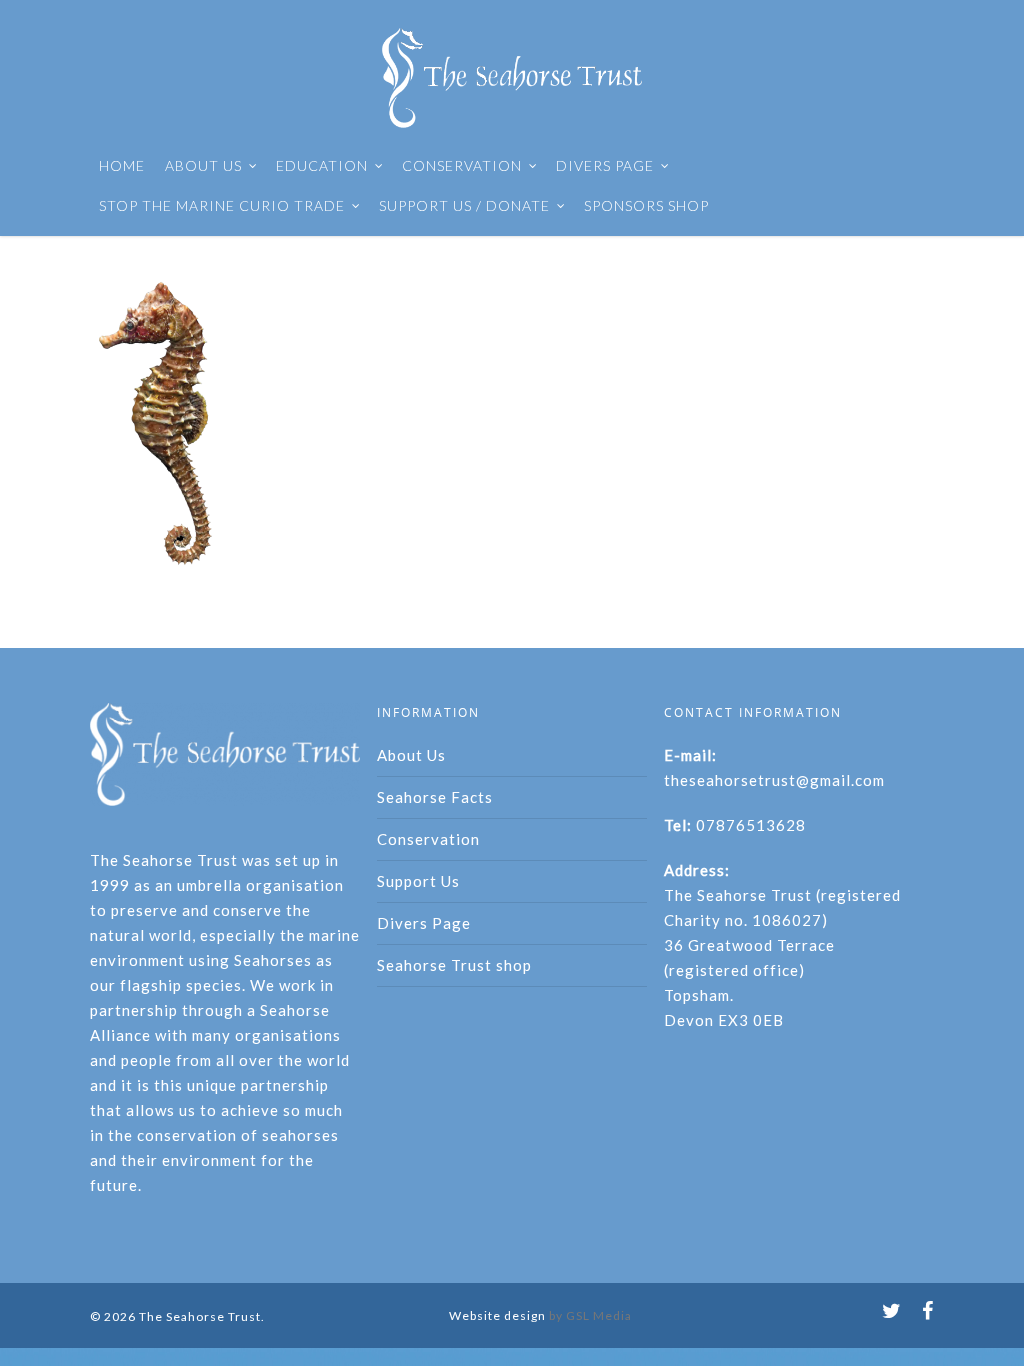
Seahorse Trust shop (454, 965)
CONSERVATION (462, 165)
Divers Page (424, 923)
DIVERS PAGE (605, 165)
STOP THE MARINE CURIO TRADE (222, 205)
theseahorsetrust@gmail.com (774, 780)
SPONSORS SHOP (646, 205)
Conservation (428, 839)
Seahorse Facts (435, 797)
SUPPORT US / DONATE (464, 205)
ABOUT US (203, 165)
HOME (122, 165)
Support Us (418, 881)
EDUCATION (322, 165)
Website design (497, 1315)
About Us (411, 755)
